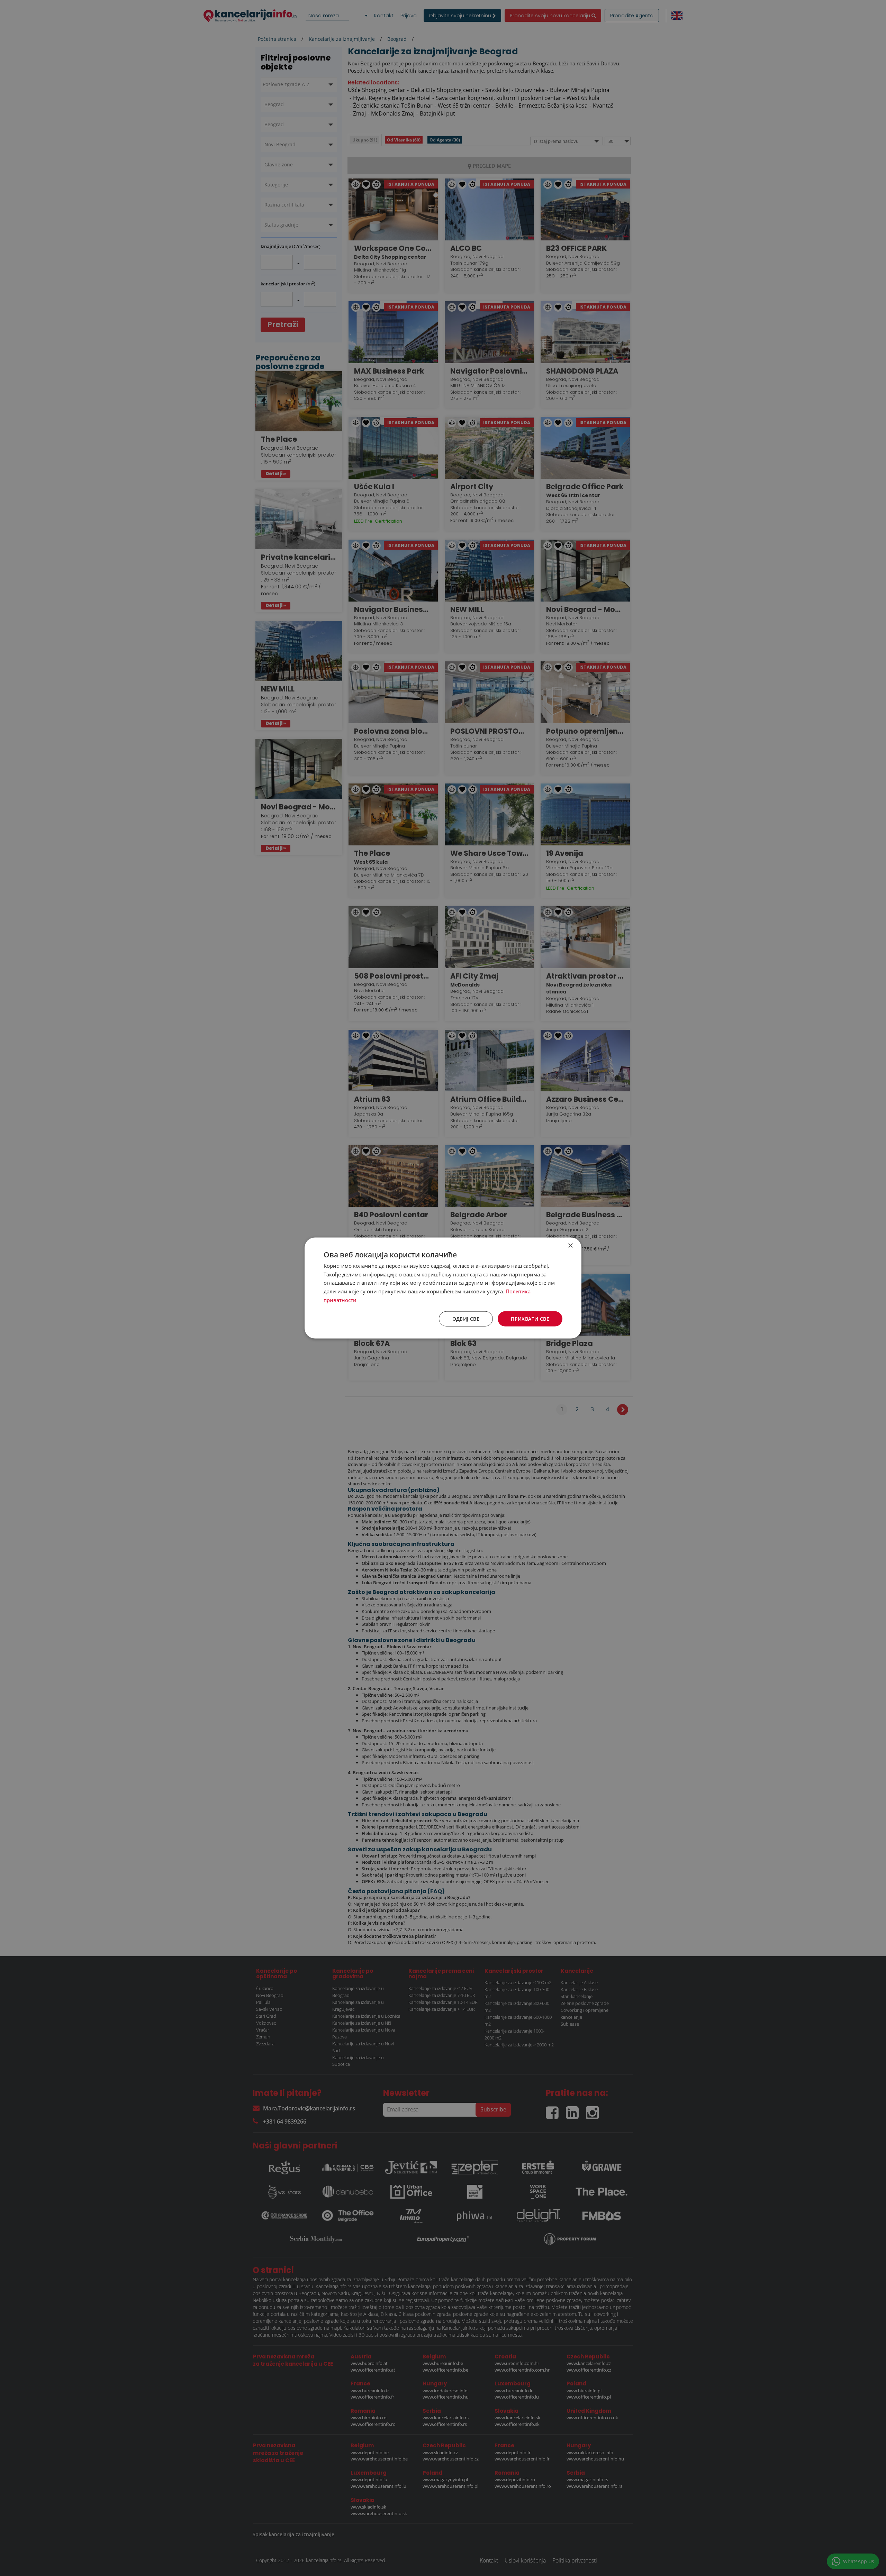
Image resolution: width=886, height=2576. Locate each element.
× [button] (570, 1245)
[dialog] (443, 1288)
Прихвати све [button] (530, 1318)
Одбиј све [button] (466, 1318)
